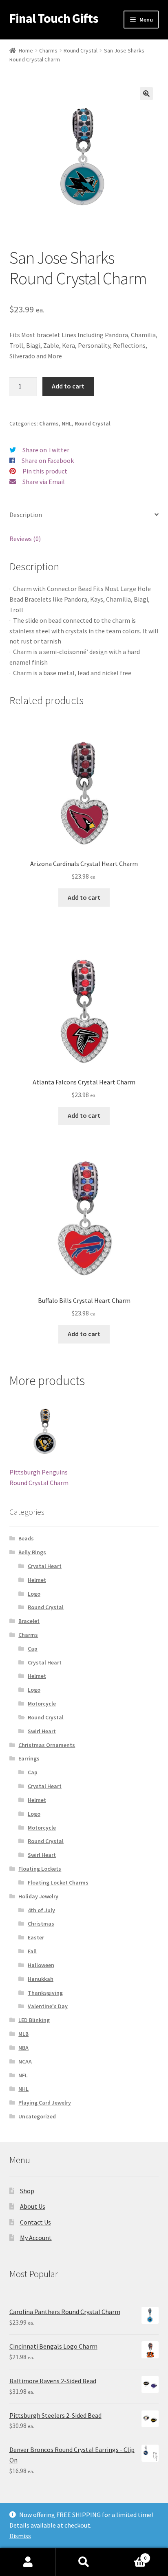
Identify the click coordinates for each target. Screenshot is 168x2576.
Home (26, 50)
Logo (34, 1594)
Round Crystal (81, 50)
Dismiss (20, 2536)
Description (26, 515)
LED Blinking (34, 2020)
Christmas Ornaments (47, 1745)
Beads (26, 1538)
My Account (36, 2238)
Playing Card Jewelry (45, 2103)
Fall (32, 1951)
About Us (33, 2206)
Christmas (41, 1924)
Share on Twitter (46, 450)
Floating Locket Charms (58, 1882)
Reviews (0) (25, 539)
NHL (67, 423)
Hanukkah (41, 1979)
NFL (23, 2075)
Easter (36, 1937)
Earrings (29, 1758)
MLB (23, 2034)
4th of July (41, 1910)
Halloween (41, 1965)
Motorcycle (42, 1704)
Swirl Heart (42, 1731)
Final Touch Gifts (54, 18)
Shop (27, 2191)
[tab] (84, 515)
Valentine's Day (48, 2006)
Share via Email (44, 482)
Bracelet (29, 1621)
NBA (23, 2048)
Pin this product (45, 471)
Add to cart (68, 386)
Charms (48, 50)
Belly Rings (32, 1552)
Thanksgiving (45, 1993)
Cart (129, 2555)
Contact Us (35, 2222)
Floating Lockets (40, 1869)
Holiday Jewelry (38, 1896)
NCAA (25, 2061)
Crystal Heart (45, 1566)
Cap (33, 1649)
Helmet (37, 1580)
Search (84, 2562)
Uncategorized (37, 2116)
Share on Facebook (48, 460)
